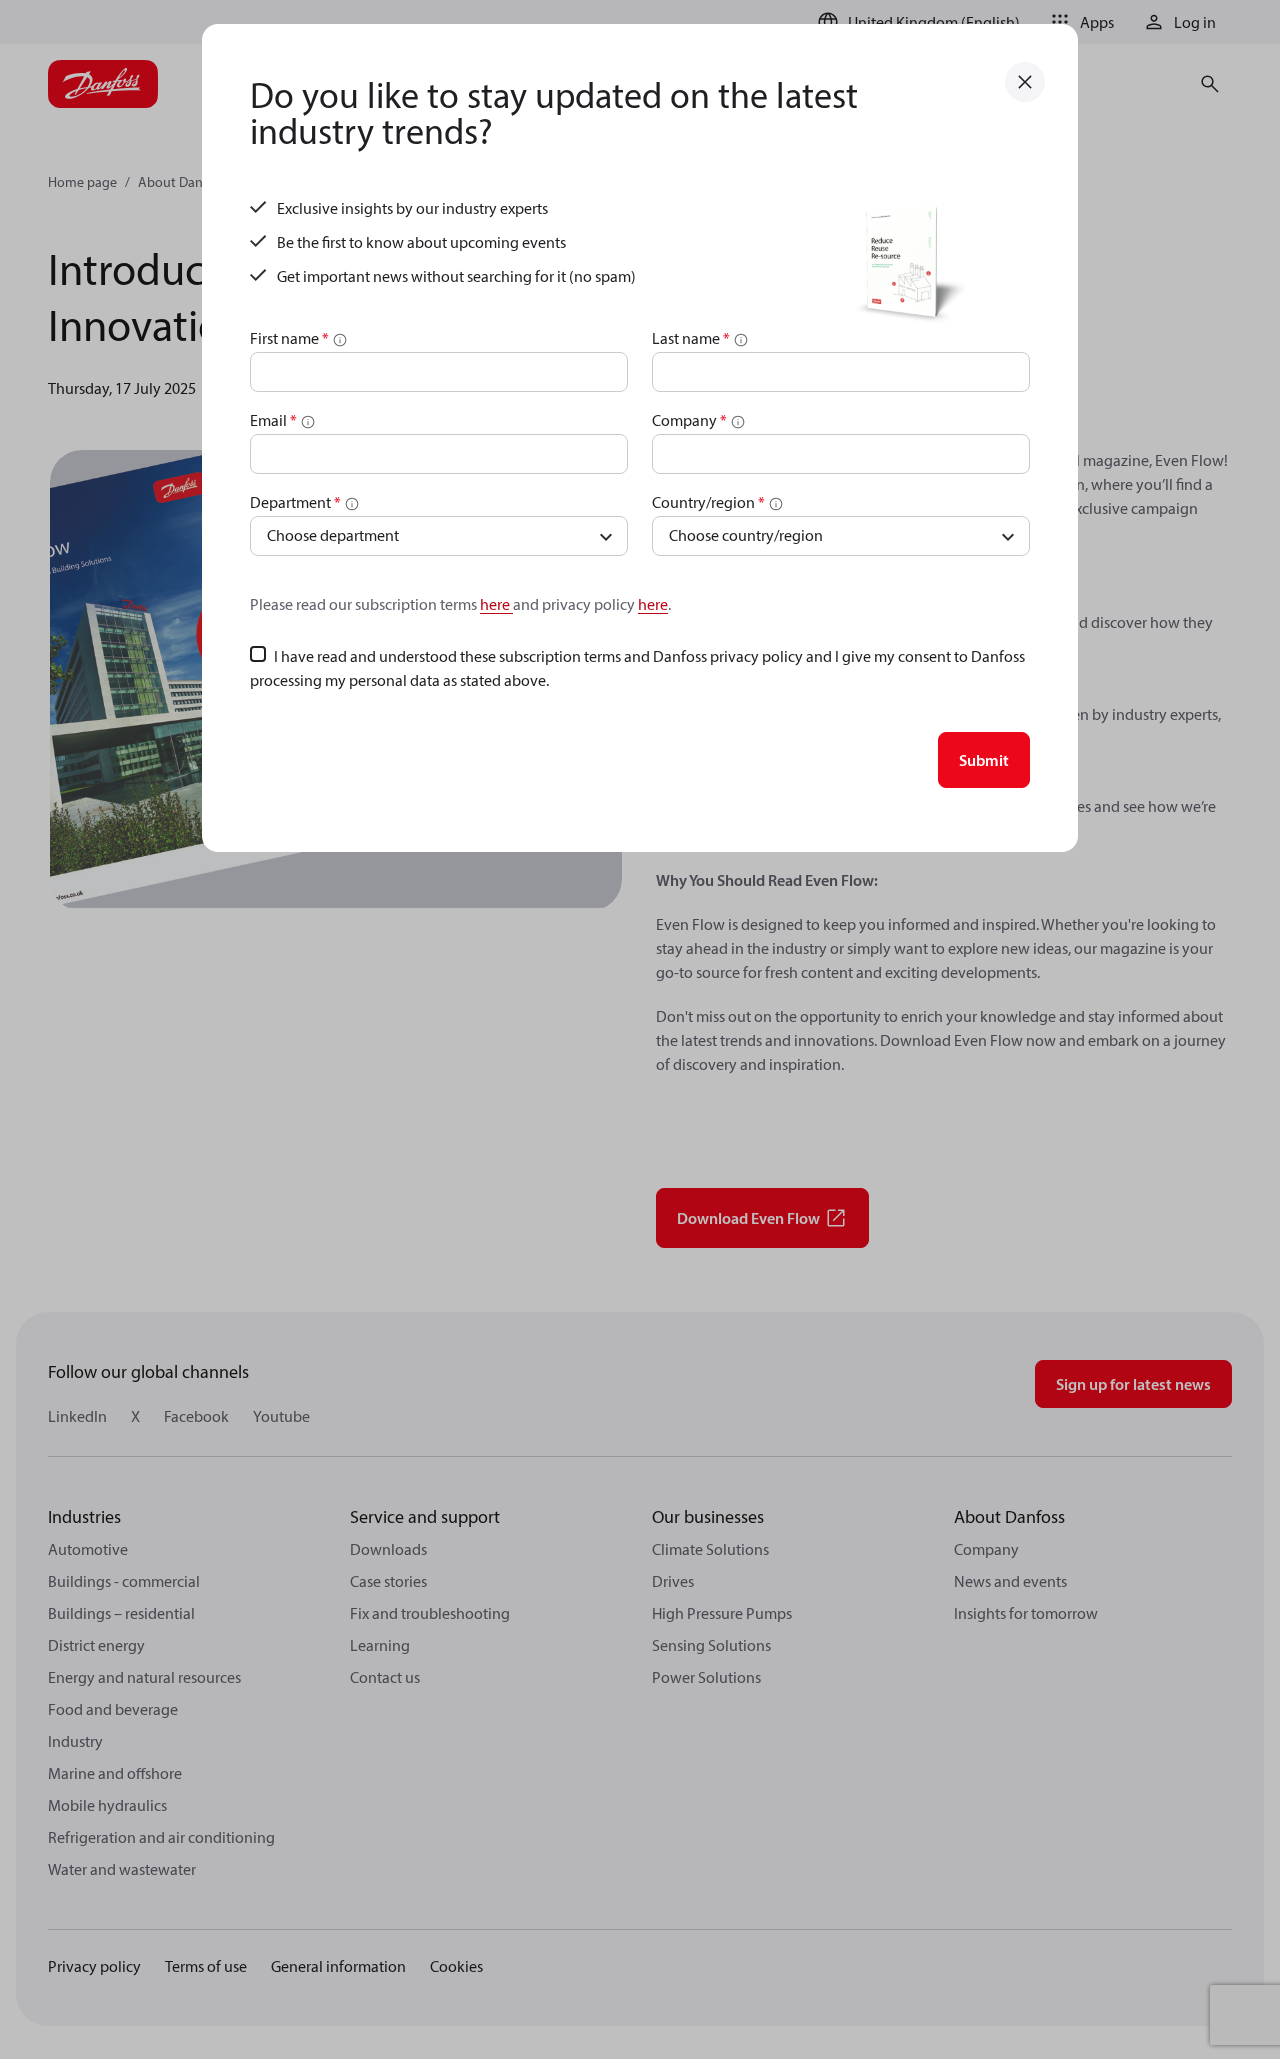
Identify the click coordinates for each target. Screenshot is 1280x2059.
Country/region (708, 502)
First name (289, 338)
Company (689, 420)
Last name (691, 338)
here (496, 604)
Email (273, 420)
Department (295, 502)
